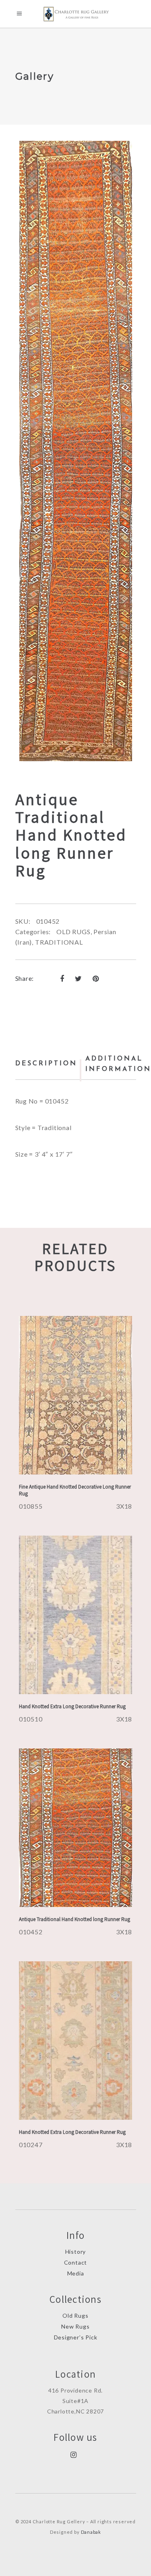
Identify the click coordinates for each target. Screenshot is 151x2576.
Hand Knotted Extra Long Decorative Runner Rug (72, 1706)
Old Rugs (75, 2316)
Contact (76, 2262)
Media (76, 2273)
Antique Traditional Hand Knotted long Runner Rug (74, 1919)
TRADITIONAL (59, 942)
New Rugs (75, 2326)
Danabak (91, 2532)
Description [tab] (46, 1064)
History (76, 2252)
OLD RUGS (73, 932)
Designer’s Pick (76, 2337)
